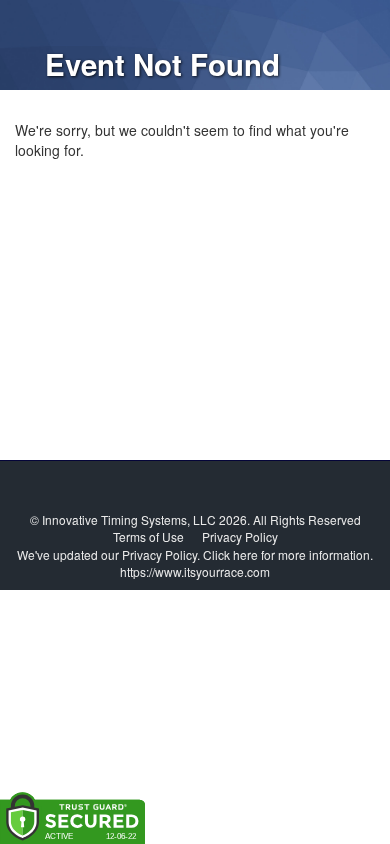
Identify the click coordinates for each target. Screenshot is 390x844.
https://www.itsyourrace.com (195, 571)
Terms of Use (148, 536)
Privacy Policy (240, 536)
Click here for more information (286, 554)
